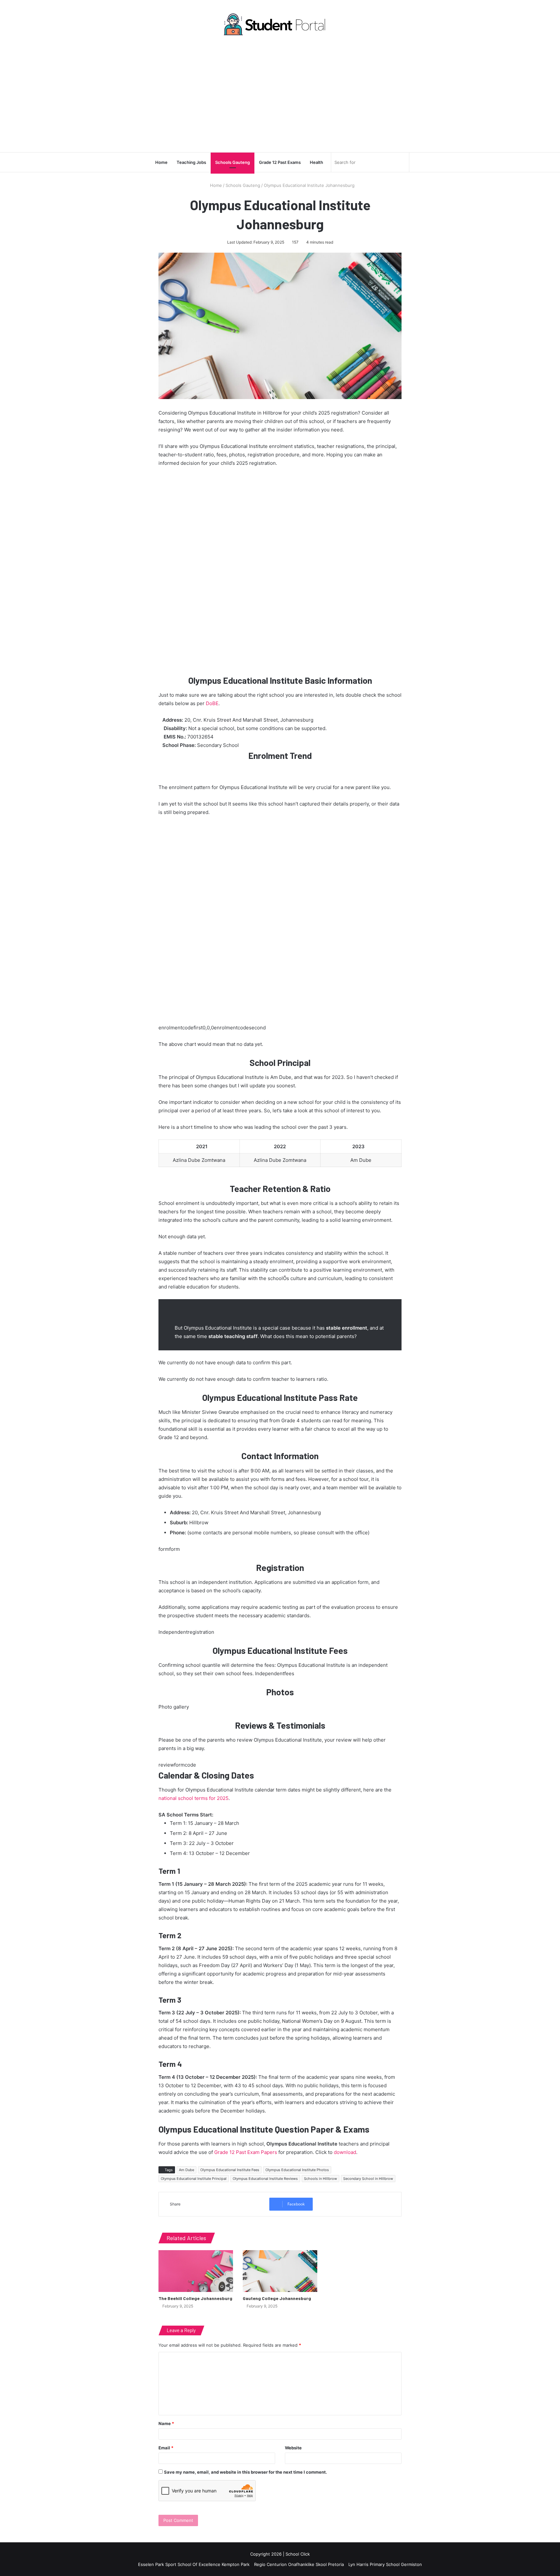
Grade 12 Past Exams (280, 162)
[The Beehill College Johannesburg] (196, 2271)
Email (166, 2448)
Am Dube (187, 2170)
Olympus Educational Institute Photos (297, 2170)
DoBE (212, 703)
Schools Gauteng (233, 162)
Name (166, 2423)
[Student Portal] (280, 24)
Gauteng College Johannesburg (277, 2298)
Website (293, 2448)
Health (316, 162)
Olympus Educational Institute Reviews (265, 2179)
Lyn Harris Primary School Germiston (385, 2564)
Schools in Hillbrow (321, 2179)
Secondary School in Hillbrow (368, 2179)
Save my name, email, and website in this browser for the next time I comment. (245, 2472)
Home (161, 162)
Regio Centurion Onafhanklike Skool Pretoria (299, 2564)
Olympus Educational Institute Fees (230, 2170)
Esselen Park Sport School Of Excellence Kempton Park (194, 2564)
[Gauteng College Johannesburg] (280, 2271)
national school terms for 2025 (193, 1798)
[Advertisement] (280, 94)
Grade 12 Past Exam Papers (246, 2152)
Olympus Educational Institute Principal (194, 2179)
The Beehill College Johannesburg (195, 2298)
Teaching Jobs (191, 162)
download (345, 2152)
